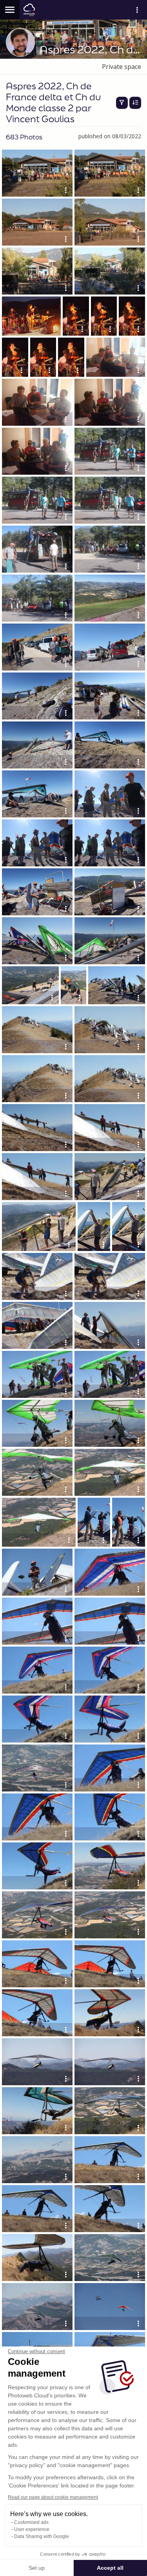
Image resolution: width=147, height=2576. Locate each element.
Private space (122, 67)
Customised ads (31, 2522)
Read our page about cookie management (53, 2497)
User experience (32, 2529)
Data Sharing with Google (42, 2536)
